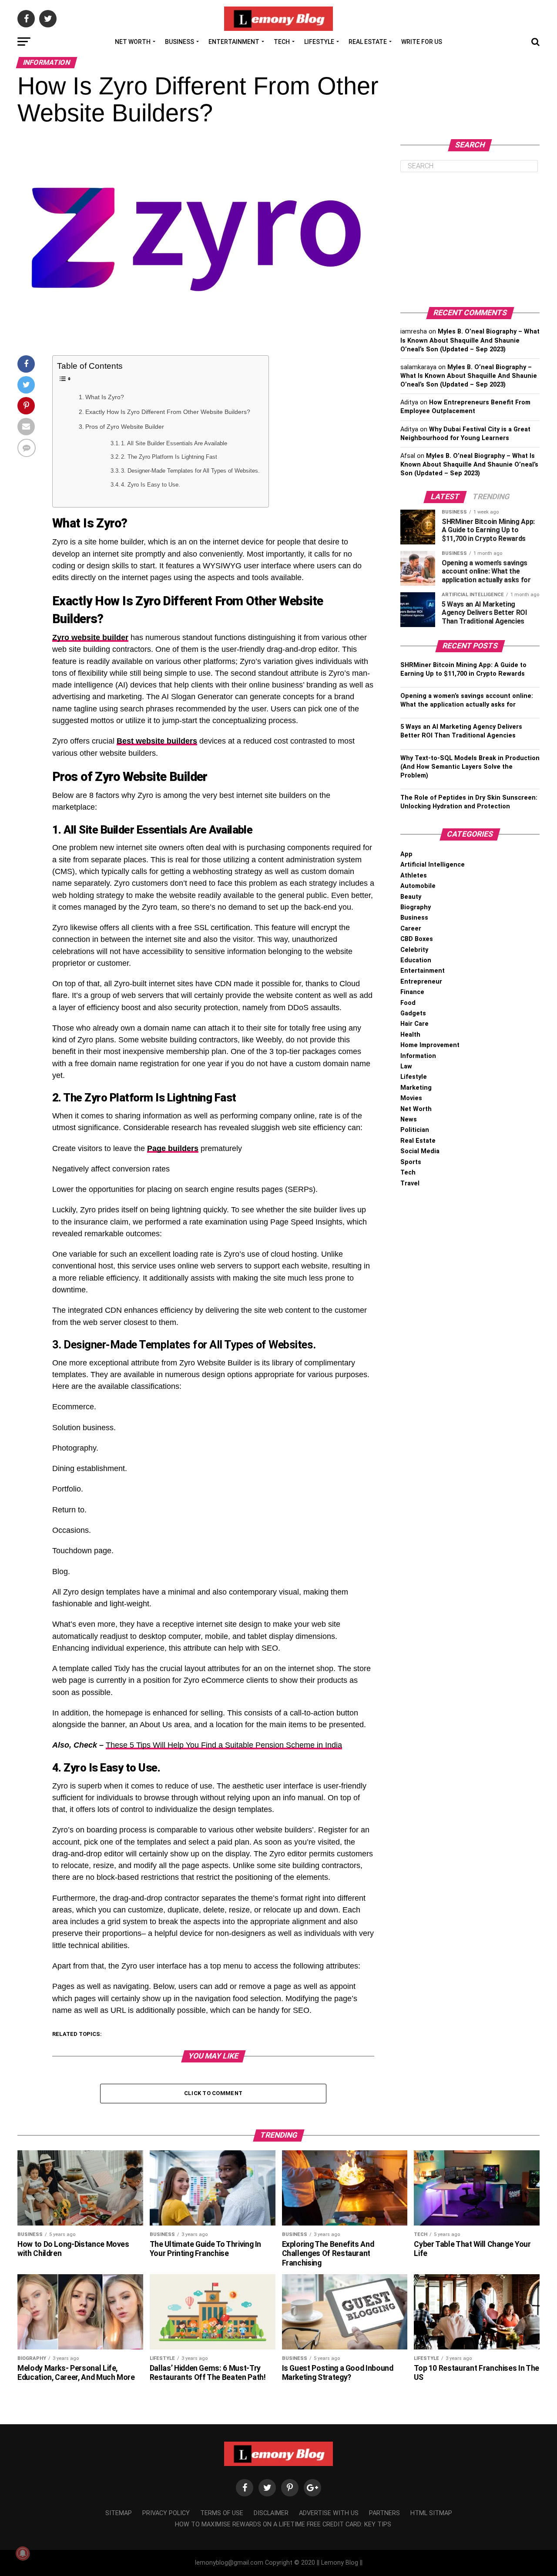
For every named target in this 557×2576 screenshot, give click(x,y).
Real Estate (368, 42)
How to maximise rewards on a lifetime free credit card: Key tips (283, 2524)
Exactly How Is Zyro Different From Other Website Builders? (168, 412)
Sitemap (119, 2513)
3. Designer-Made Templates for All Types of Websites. (190, 471)
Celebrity (414, 950)
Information (418, 1056)
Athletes (414, 876)
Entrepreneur (421, 982)
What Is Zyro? (105, 397)
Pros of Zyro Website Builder (125, 427)
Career (411, 929)
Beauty (411, 897)
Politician (415, 1130)
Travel (410, 1183)
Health (410, 1035)
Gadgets (413, 1013)
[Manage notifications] (23, 2553)
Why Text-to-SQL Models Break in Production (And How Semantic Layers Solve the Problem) (470, 767)
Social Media (420, 1151)
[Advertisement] (470, 240)
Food (408, 1003)
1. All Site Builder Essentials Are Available (174, 443)
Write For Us (422, 42)
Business (180, 42)
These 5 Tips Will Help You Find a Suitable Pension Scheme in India (224, 1745)
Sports (411, 1162)
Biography (416, 907)
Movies (411, 1098)
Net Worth (133, 42)
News (409, 1119)
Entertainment (234, 42)
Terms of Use (222, 2513)
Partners (384, 2513)
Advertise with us (329, 2513)
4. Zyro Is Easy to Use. (151, 485)
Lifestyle (319, 42)
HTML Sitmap (431, 2513)
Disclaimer (271, 2513)
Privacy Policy (166, 2513)
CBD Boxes (417, 939)
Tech (282, 42)
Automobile (418, 886)
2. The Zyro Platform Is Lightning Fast (169, 457)
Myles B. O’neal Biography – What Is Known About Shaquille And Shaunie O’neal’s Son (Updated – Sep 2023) (470, 340)
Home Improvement (430, 1045)
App (406, 854)
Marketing (416, 1088)
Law (406, 1066)
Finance (412, 992)
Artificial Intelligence (433, 865)
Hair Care (414, 1024)
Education (416, 960)
